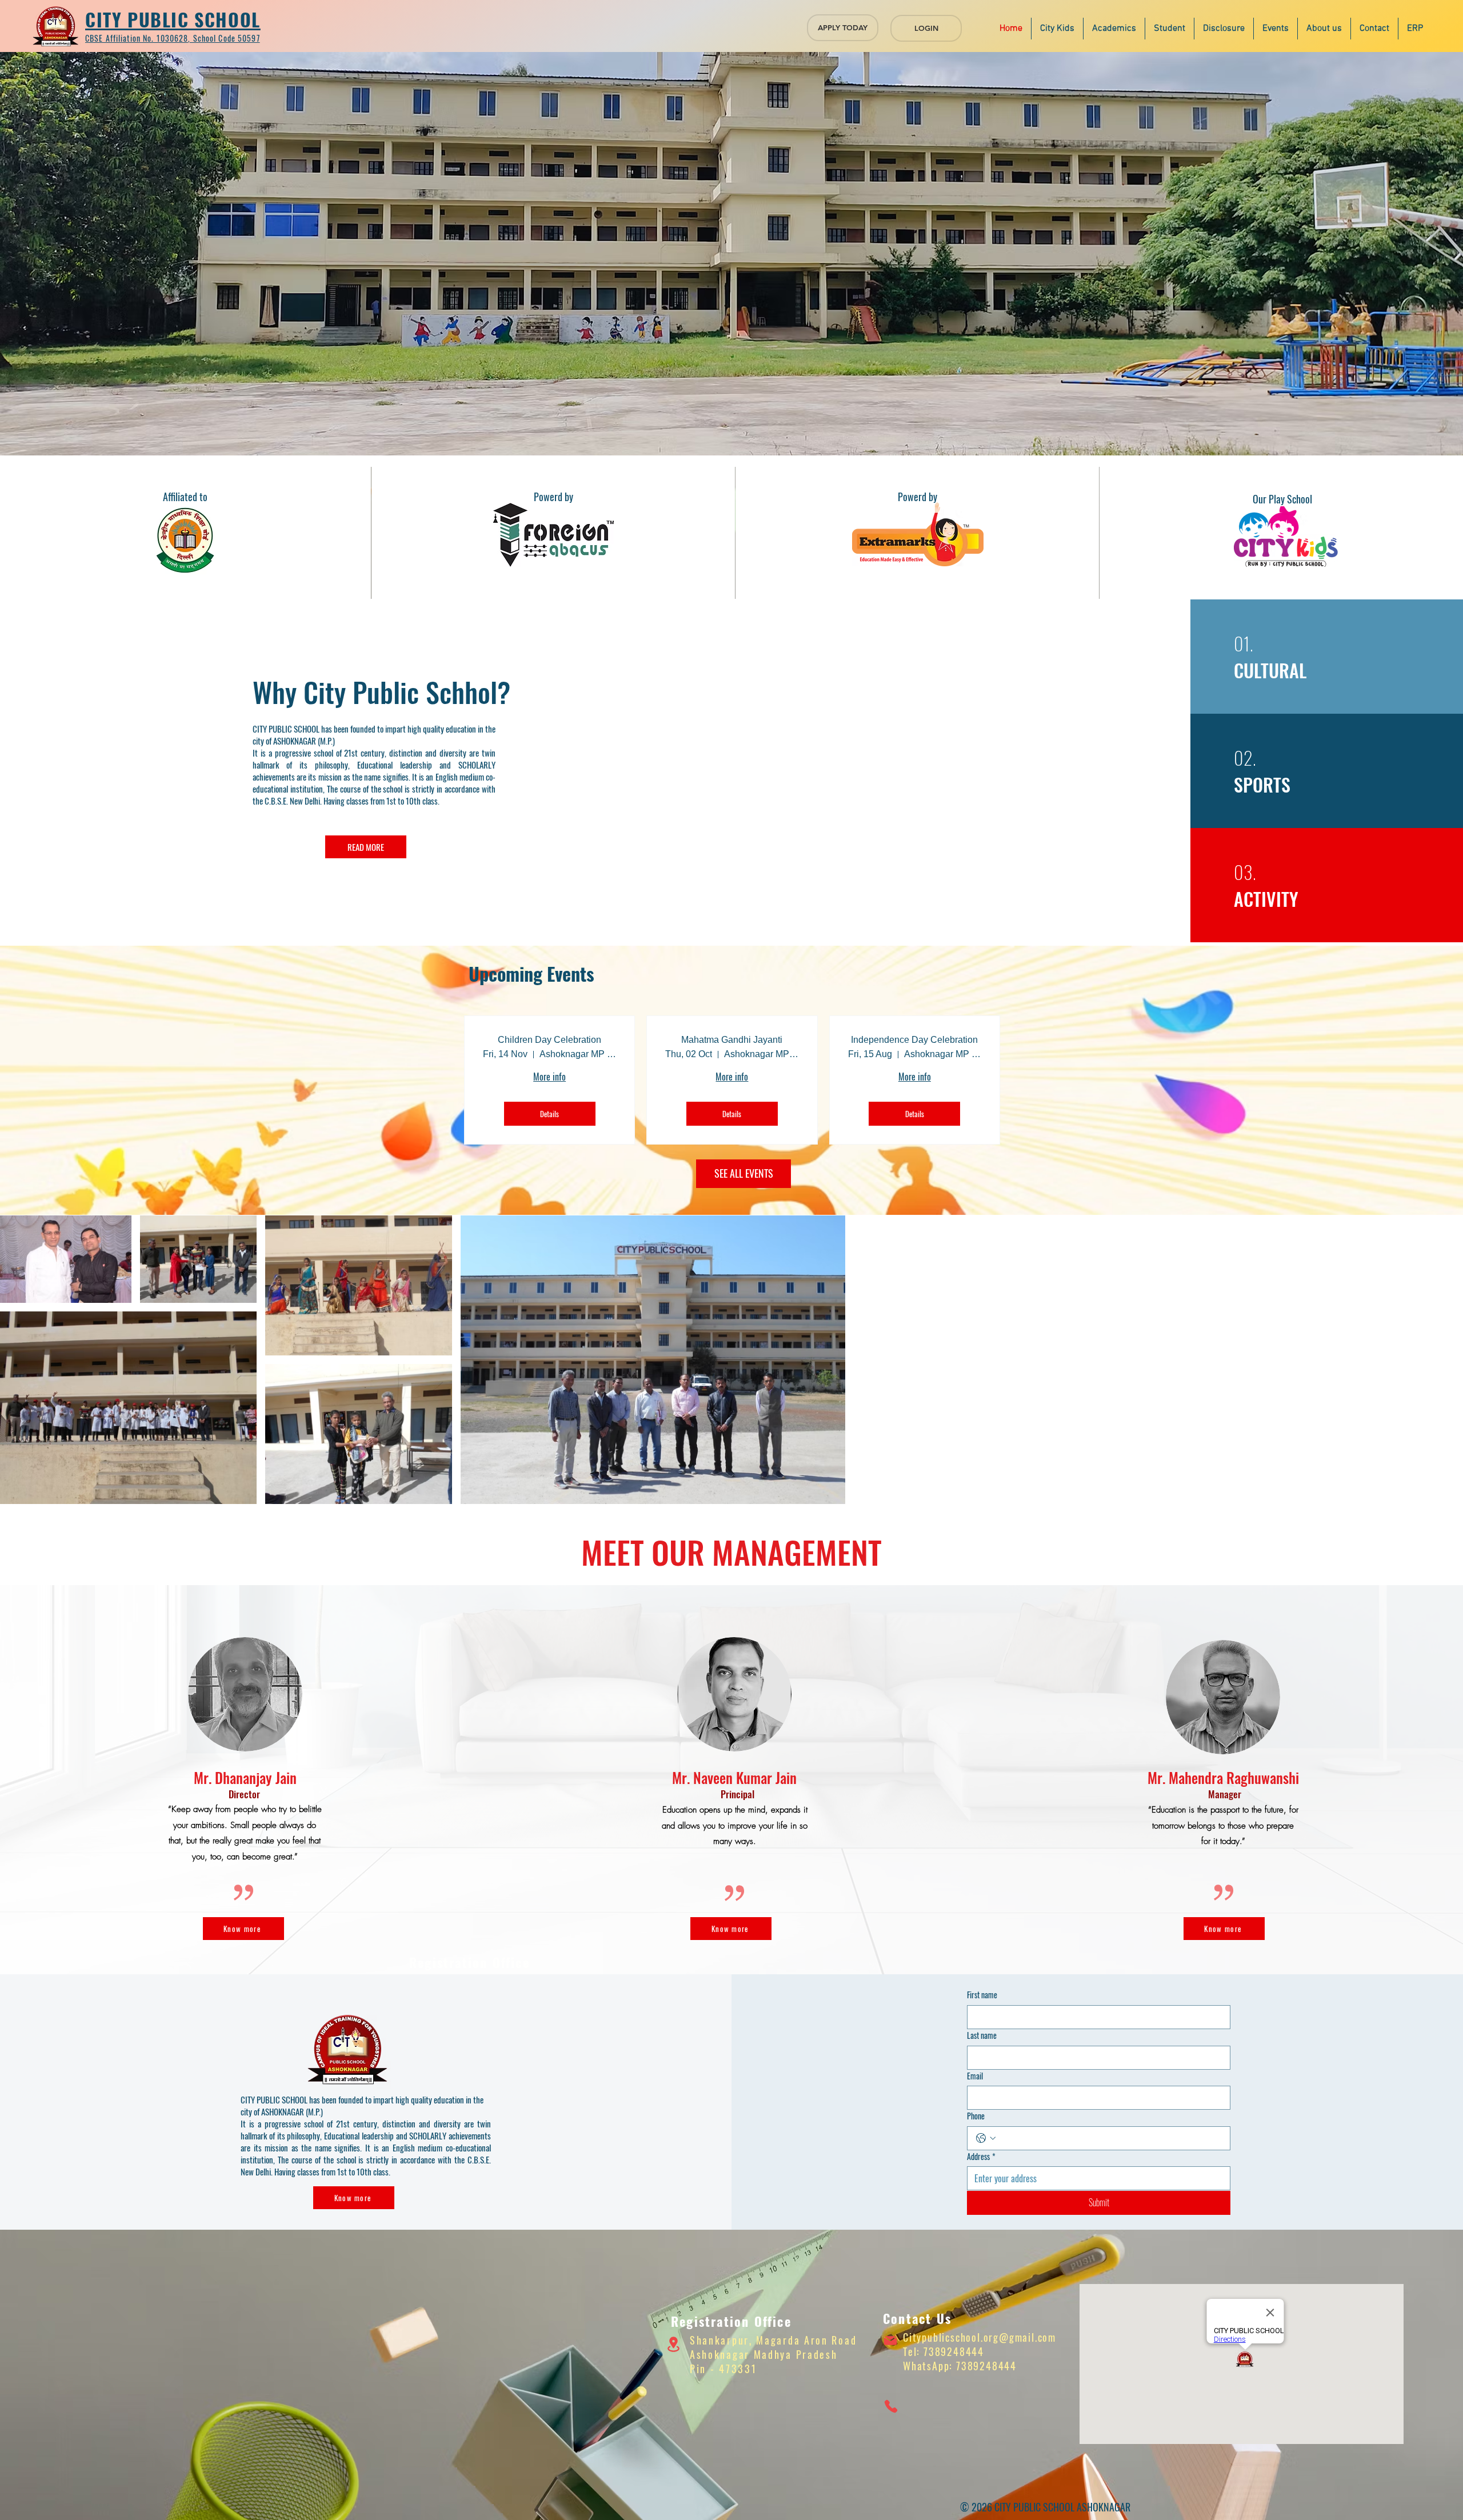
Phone (976, 2116)
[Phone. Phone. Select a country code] (986, 2138)
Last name (982, 2035)
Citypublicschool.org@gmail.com (980, 2337)
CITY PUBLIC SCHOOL (173, 19)
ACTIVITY (1266, 899)
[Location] (673, 2345)
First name (982, 1995)
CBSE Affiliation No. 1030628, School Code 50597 (173, 38)
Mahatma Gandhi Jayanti (732, 1040)
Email (975, 2076)
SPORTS (1262, 784)
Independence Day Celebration (914, 1040)
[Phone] (891, 2406)
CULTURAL (1272, 670)
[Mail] (890, 2341)
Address (981, 2157)
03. (1245, 872)
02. (1245, 757)
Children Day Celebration (549, 1040)
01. (1244, 643)
